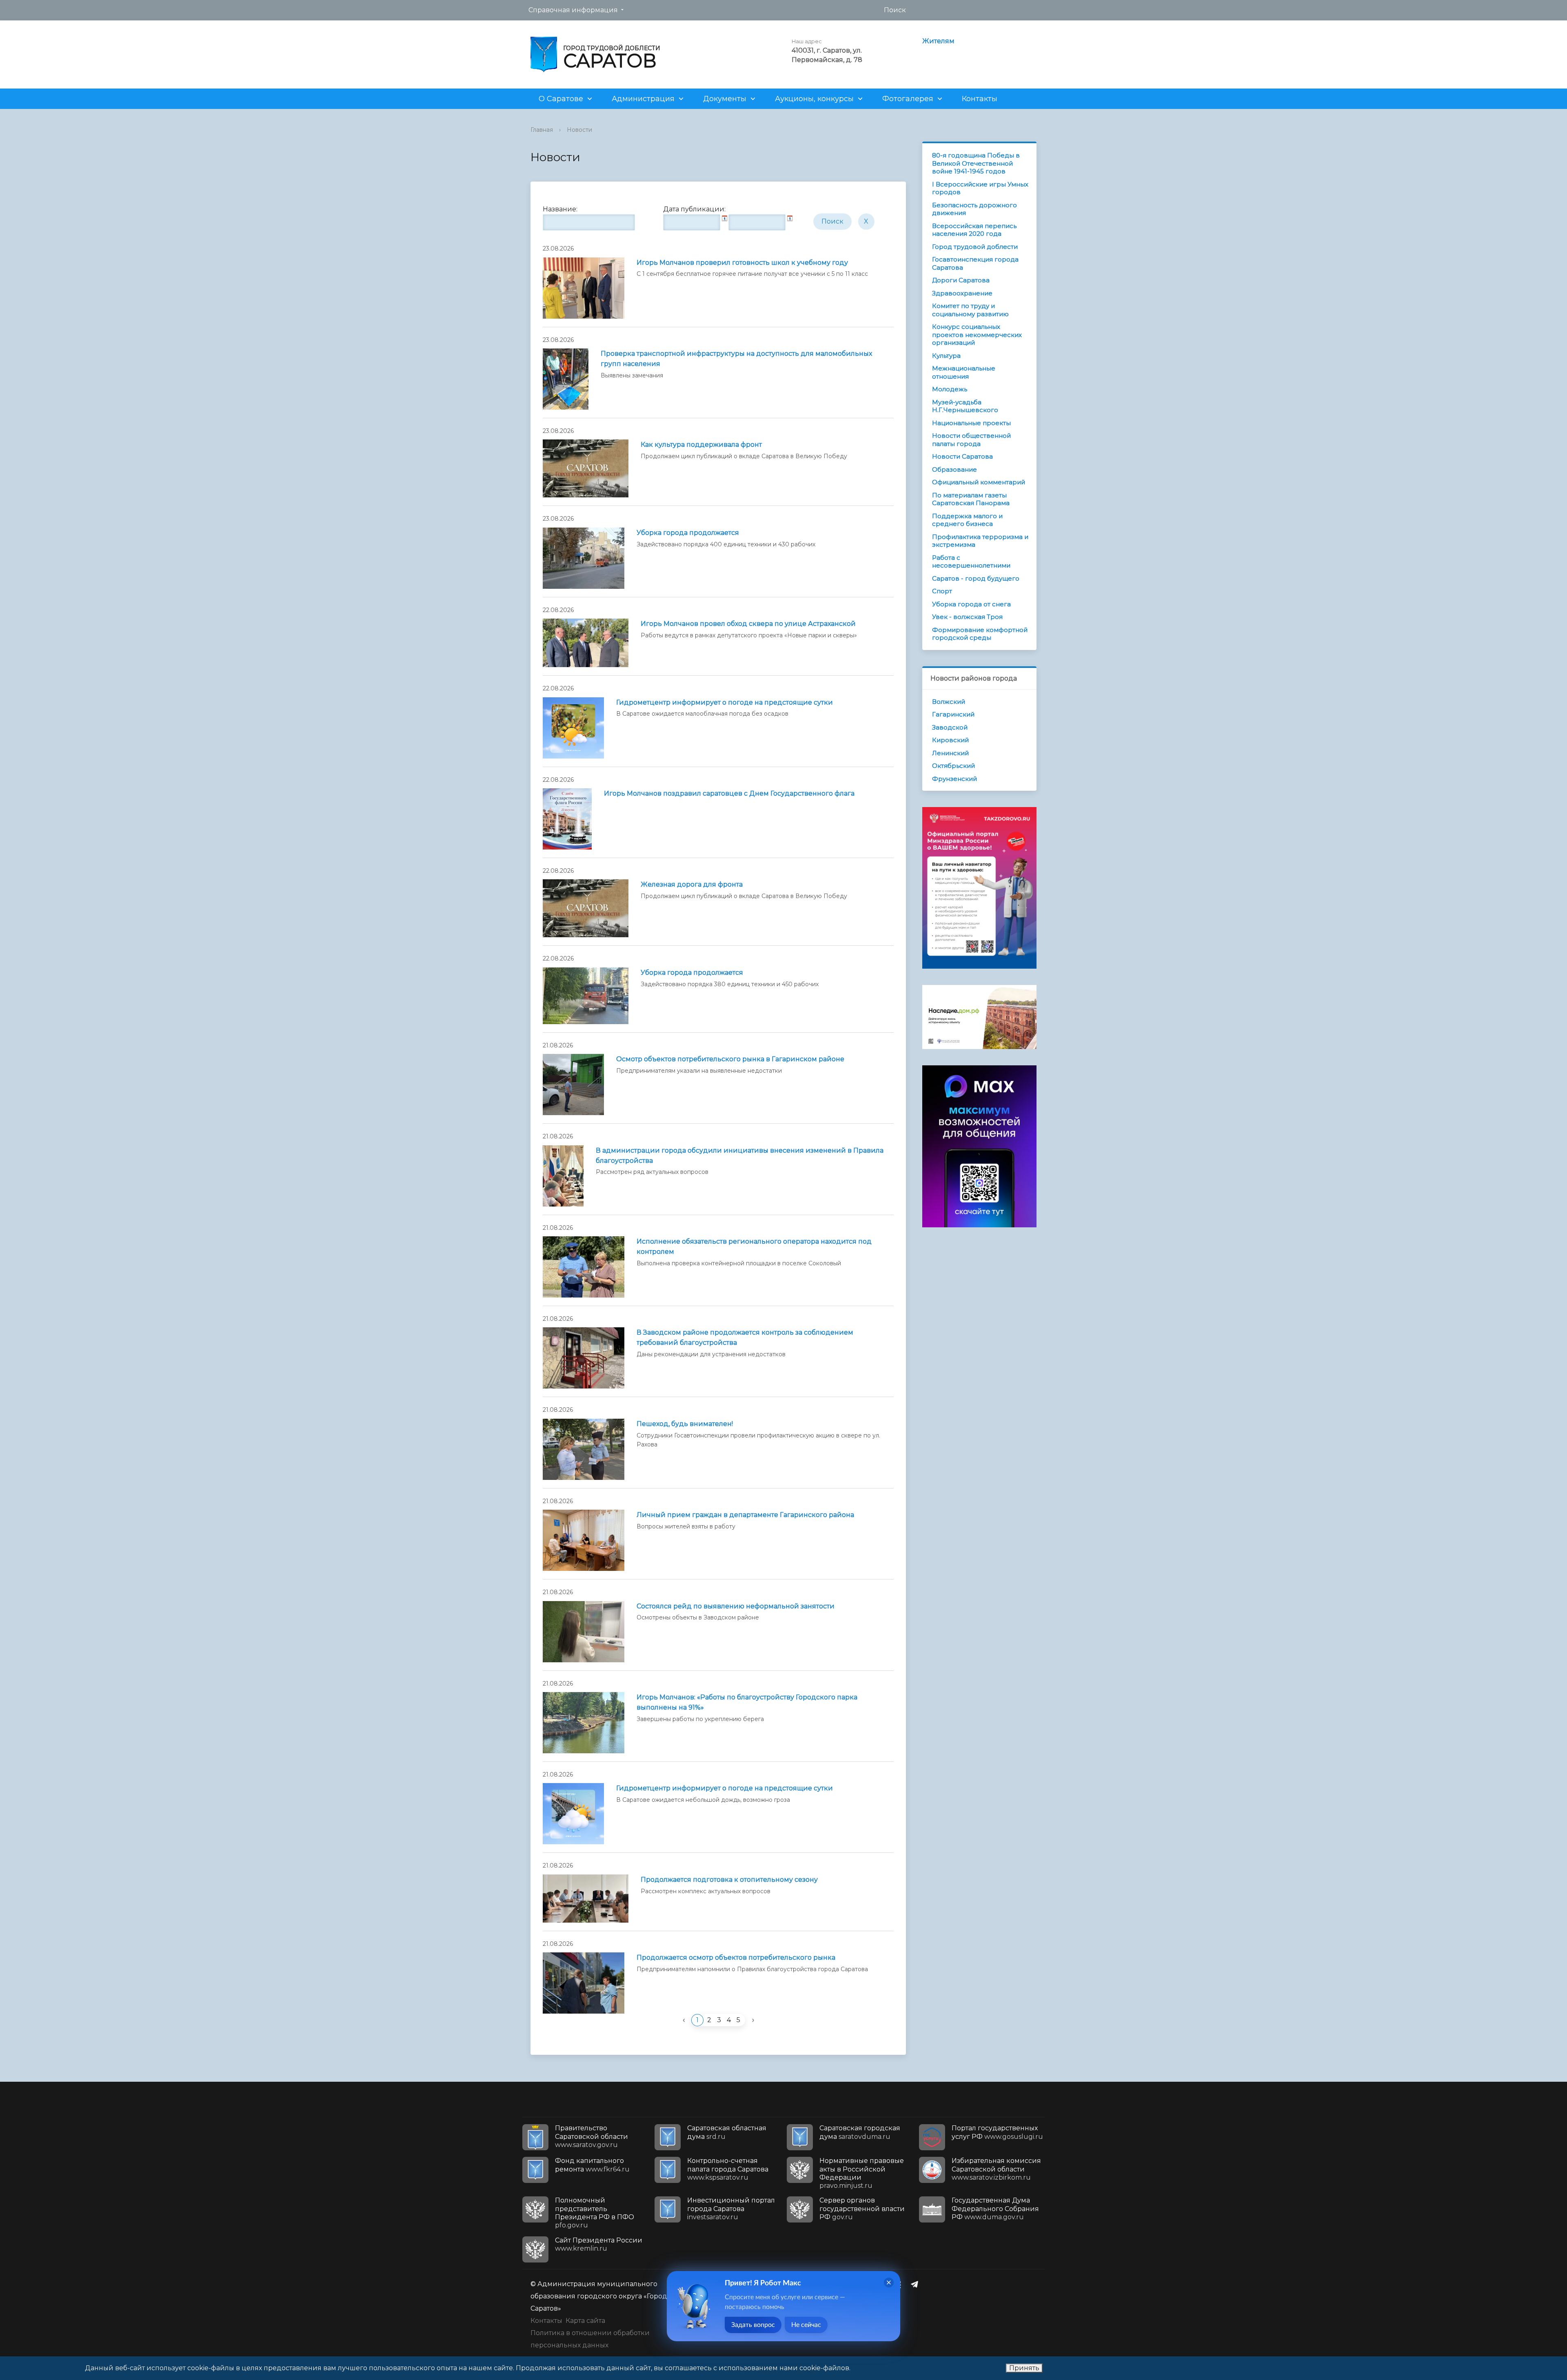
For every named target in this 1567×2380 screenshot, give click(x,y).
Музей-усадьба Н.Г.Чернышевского (965, 406)
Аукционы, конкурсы (814, 99)
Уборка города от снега (971, 604)
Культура (946, 356)
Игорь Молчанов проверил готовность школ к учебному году (742, 263)
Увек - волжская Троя (967, 617)
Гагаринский (953, 714)
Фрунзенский (954, 779)
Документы (725, 99)
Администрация (643, 99)
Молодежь (950, 389)
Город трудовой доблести (975, 247)
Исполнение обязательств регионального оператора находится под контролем (754, 1247)
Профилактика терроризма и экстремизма (980, 541)
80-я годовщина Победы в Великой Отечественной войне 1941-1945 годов (976, 163)
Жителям (938, 41)
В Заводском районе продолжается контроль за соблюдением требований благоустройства (745, 1338)
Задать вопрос (753, 2325)
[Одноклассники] (901, 2284)
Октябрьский (953, 766)
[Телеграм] (917, 2284)
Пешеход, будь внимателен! (685, 1424)
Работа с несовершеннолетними (971, 562)
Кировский (950, 740)
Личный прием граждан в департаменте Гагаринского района (745, 1515)
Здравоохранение (962, 293)
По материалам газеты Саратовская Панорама (971, 499)
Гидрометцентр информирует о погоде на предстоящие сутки (725, 702)
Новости (579, 130)
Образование (954, 469)
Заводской (950, 727)
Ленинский (950, 753)
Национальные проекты (971, 423)
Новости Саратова (962, 456)
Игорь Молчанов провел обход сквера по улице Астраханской (748, 624)
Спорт (942, 591)
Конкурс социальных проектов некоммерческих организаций (977, 335)
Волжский (949, 702)
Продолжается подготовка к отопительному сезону (729, 1880)
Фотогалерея (908, 99)
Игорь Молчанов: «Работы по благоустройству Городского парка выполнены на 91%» (747, 1702)
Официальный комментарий (979, 482)
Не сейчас (806, 2325)
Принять (1024, 2368)
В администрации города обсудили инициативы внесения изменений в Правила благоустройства (740, 1156)
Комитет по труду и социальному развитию (970, 310)
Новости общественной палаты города (971, 440)
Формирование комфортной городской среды (980, 634)
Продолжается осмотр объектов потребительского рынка (736, 1957)
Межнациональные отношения (964, 372)
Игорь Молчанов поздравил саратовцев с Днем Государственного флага (729, 793)
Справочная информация (573, 10)
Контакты (980, 99)
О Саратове (561, 99)
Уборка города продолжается (688, 533)
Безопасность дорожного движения (974, 209)
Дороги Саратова (961, 280)
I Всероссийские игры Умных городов (980, 188)
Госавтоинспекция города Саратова (975, 263)
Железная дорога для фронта (692, 884)
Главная (542, 130)
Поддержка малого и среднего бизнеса (967, 520)
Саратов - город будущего (976, 578)
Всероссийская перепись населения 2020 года (974, 230)
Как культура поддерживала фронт (701, 445)
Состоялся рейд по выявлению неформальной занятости (736, 1606)
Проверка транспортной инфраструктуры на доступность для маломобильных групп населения (736, 359)
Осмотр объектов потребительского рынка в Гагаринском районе (730, 1059)
